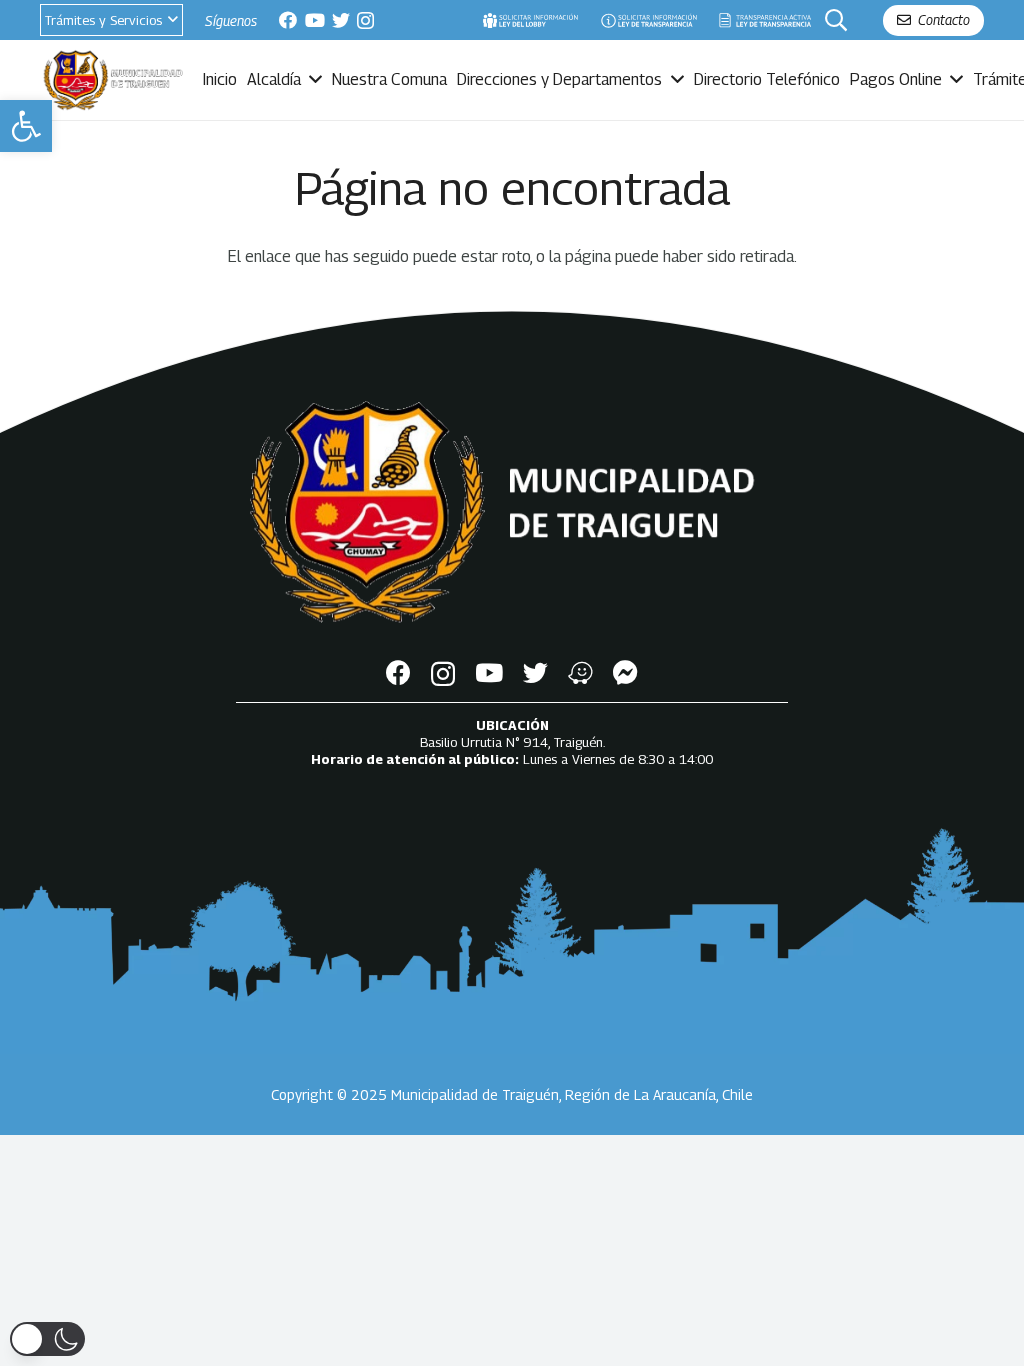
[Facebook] (288, 20)
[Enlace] (530, 20)
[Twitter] (341, 20)
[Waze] (580, 672)
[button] (26, 126)
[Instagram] (365, 21)
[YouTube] (315, 20)
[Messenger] (625, 672)
